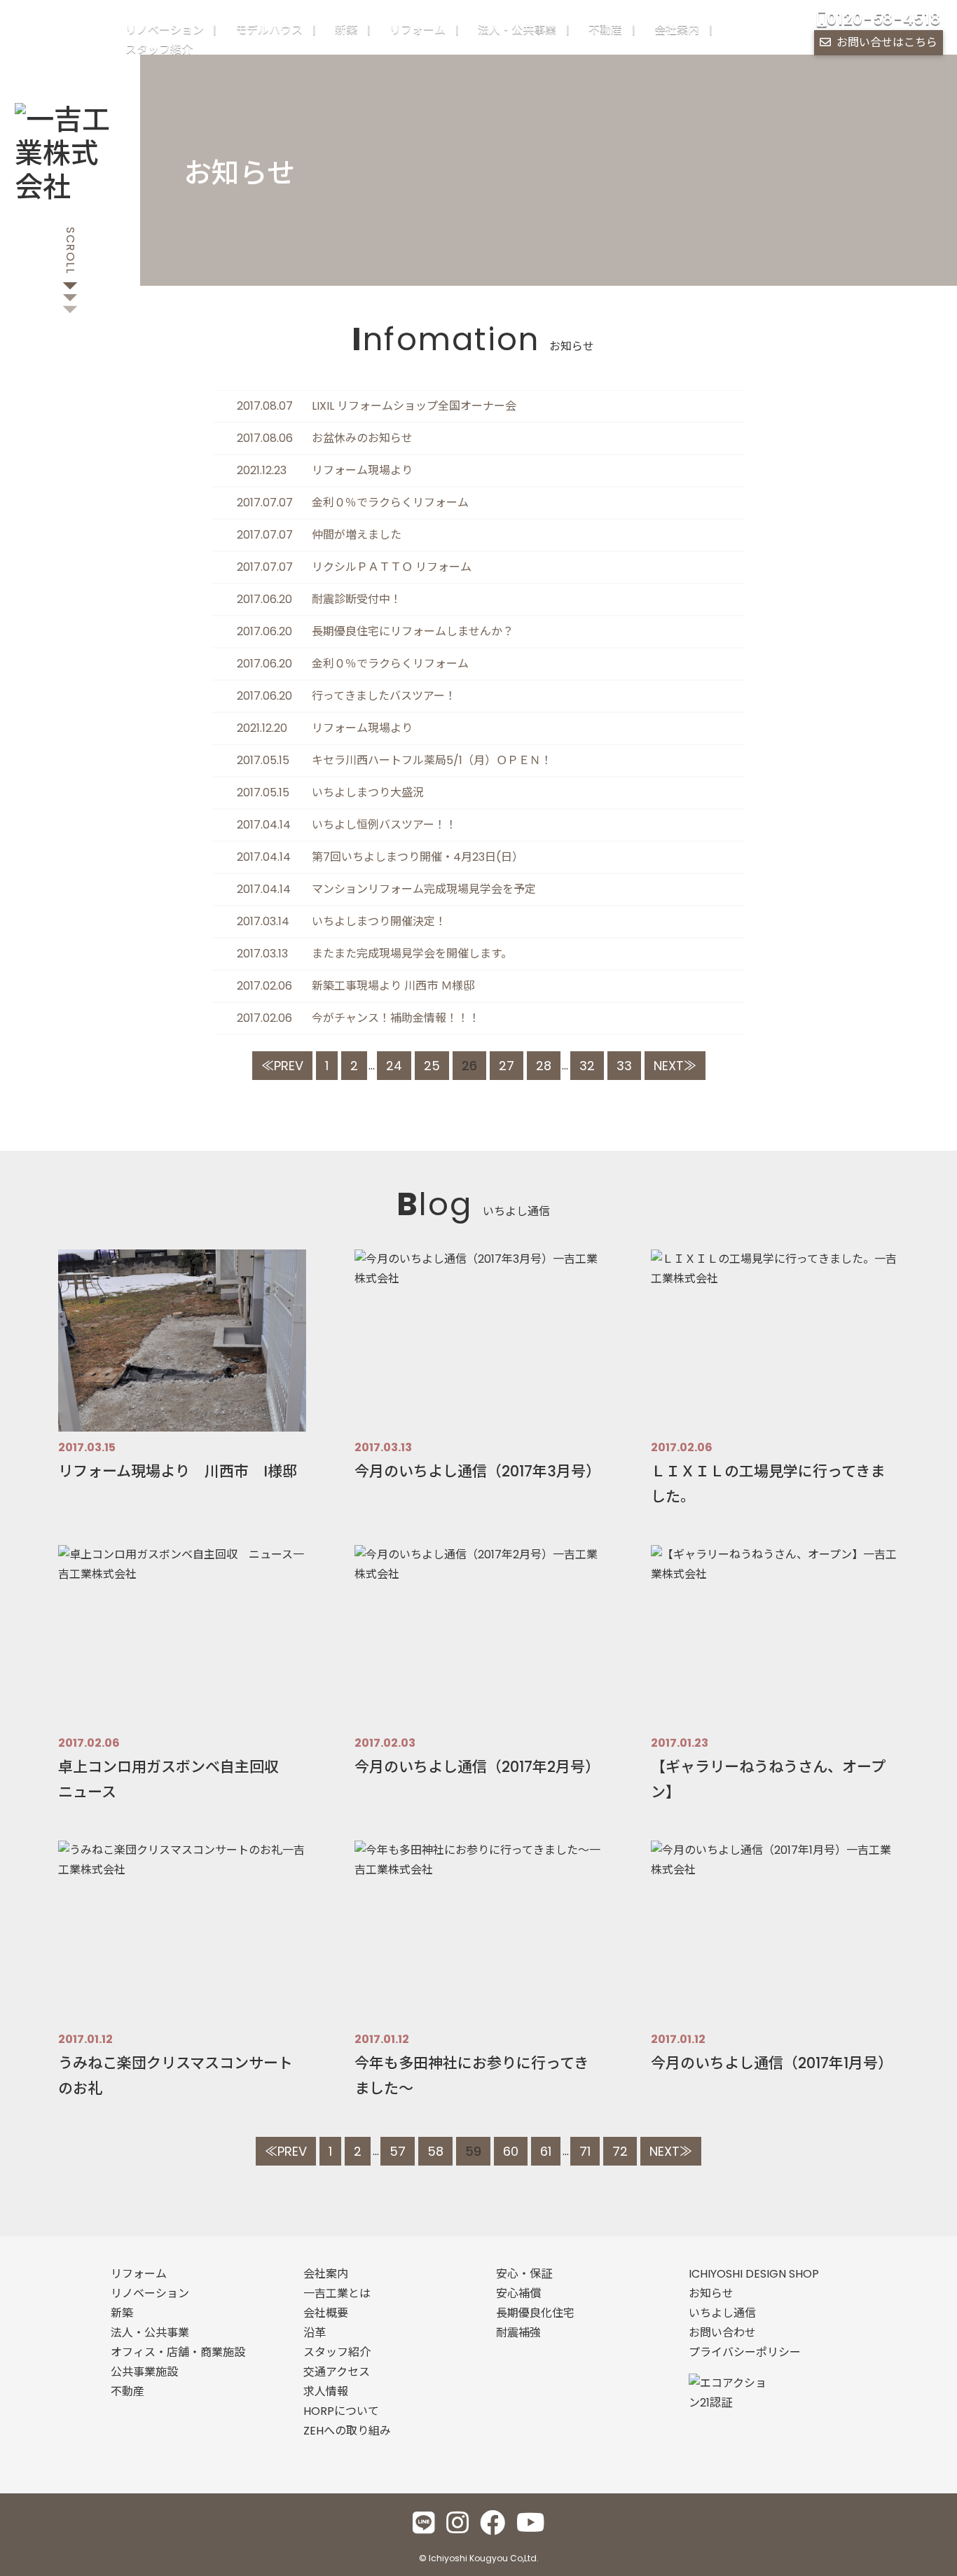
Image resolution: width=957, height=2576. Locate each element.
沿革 (315, 2333)
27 (507, 1066)
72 (620, 2151)
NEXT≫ (675, 1066)
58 (435, 2151)
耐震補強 (518, 2333)
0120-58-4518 (883, 19)
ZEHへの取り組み (347, 2431)
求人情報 (326, 2391)
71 (585, 2151)
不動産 (605, 30)
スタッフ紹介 (159, 49)
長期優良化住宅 (535, 2313)
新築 (346, 30)
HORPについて (341, 2411)
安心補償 (518, 2293)
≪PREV (282, 1066)
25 (432, 1066)
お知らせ (711, 2293)
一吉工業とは (337, 2293)
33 (624, 1066)
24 (394, 1066)
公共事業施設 (144, 2372)
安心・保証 (524, 2274)
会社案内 (677, 30)
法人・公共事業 (517, 30)
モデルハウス (269, 30)
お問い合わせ (722, 2333)
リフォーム (418, 30)
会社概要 (326, 2313)
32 (587, 1066)
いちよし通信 (722, 2313)
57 (398, 2151)
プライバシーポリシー (745, 2352)
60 (511, 2151)
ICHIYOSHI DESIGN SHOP (754, 2274)
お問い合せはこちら (887, 42)
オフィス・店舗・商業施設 (178, 2352)
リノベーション (165, 30)
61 (546, 2151)
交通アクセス (337, 2372)
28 (544, 1066)
